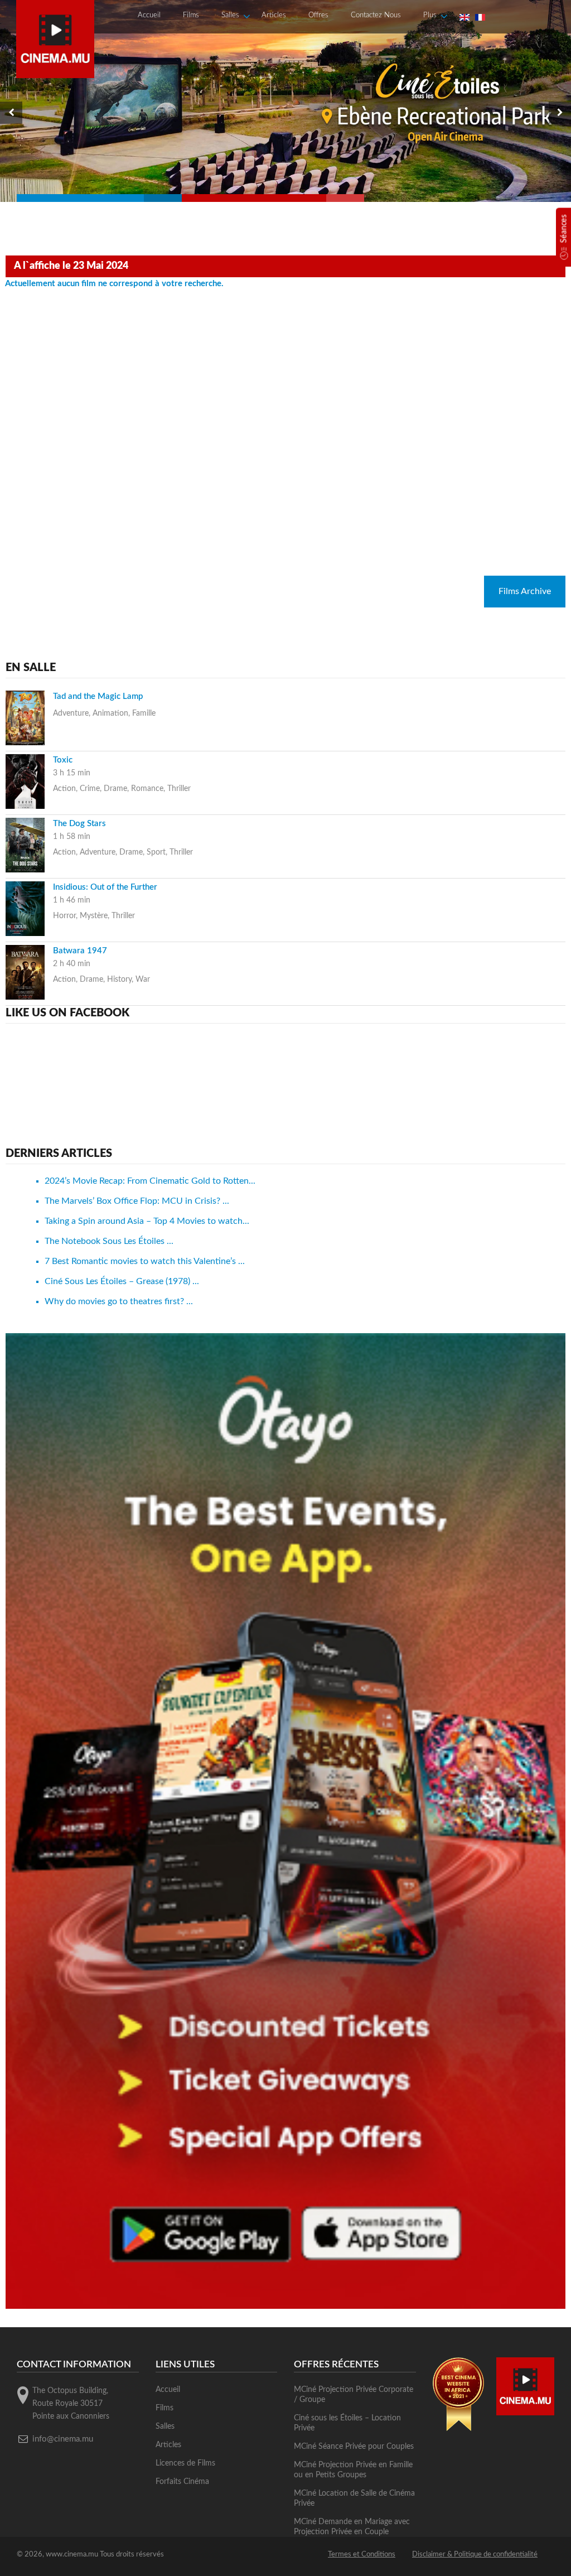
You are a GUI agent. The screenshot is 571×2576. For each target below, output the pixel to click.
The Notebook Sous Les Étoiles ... (109, 1241)
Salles (230, 15)
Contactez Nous (376, 15)
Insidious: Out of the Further (105, 887)
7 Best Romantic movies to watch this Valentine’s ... (145, 1261)
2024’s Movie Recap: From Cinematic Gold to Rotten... (150, 1181)
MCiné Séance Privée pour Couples (354, 2447)
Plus (430, 15)
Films (191, 15)
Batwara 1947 (80, 951)
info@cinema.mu (63, 2439)
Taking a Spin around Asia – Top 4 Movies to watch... (147, 1221)
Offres (318, 15)
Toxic (63, 760)
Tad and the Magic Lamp (98, 696)
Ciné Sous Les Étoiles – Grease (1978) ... (122, 1281)
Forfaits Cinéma (182, 2482)
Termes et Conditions (362, 2555)
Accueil (149, 15)
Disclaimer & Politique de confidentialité (475, 2555)
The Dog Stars (79, 824)
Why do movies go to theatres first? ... (119, 1301)
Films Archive (525, 591)
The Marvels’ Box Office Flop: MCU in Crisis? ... (137, 1201)
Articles (274, 15)
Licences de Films (185, 2463)
